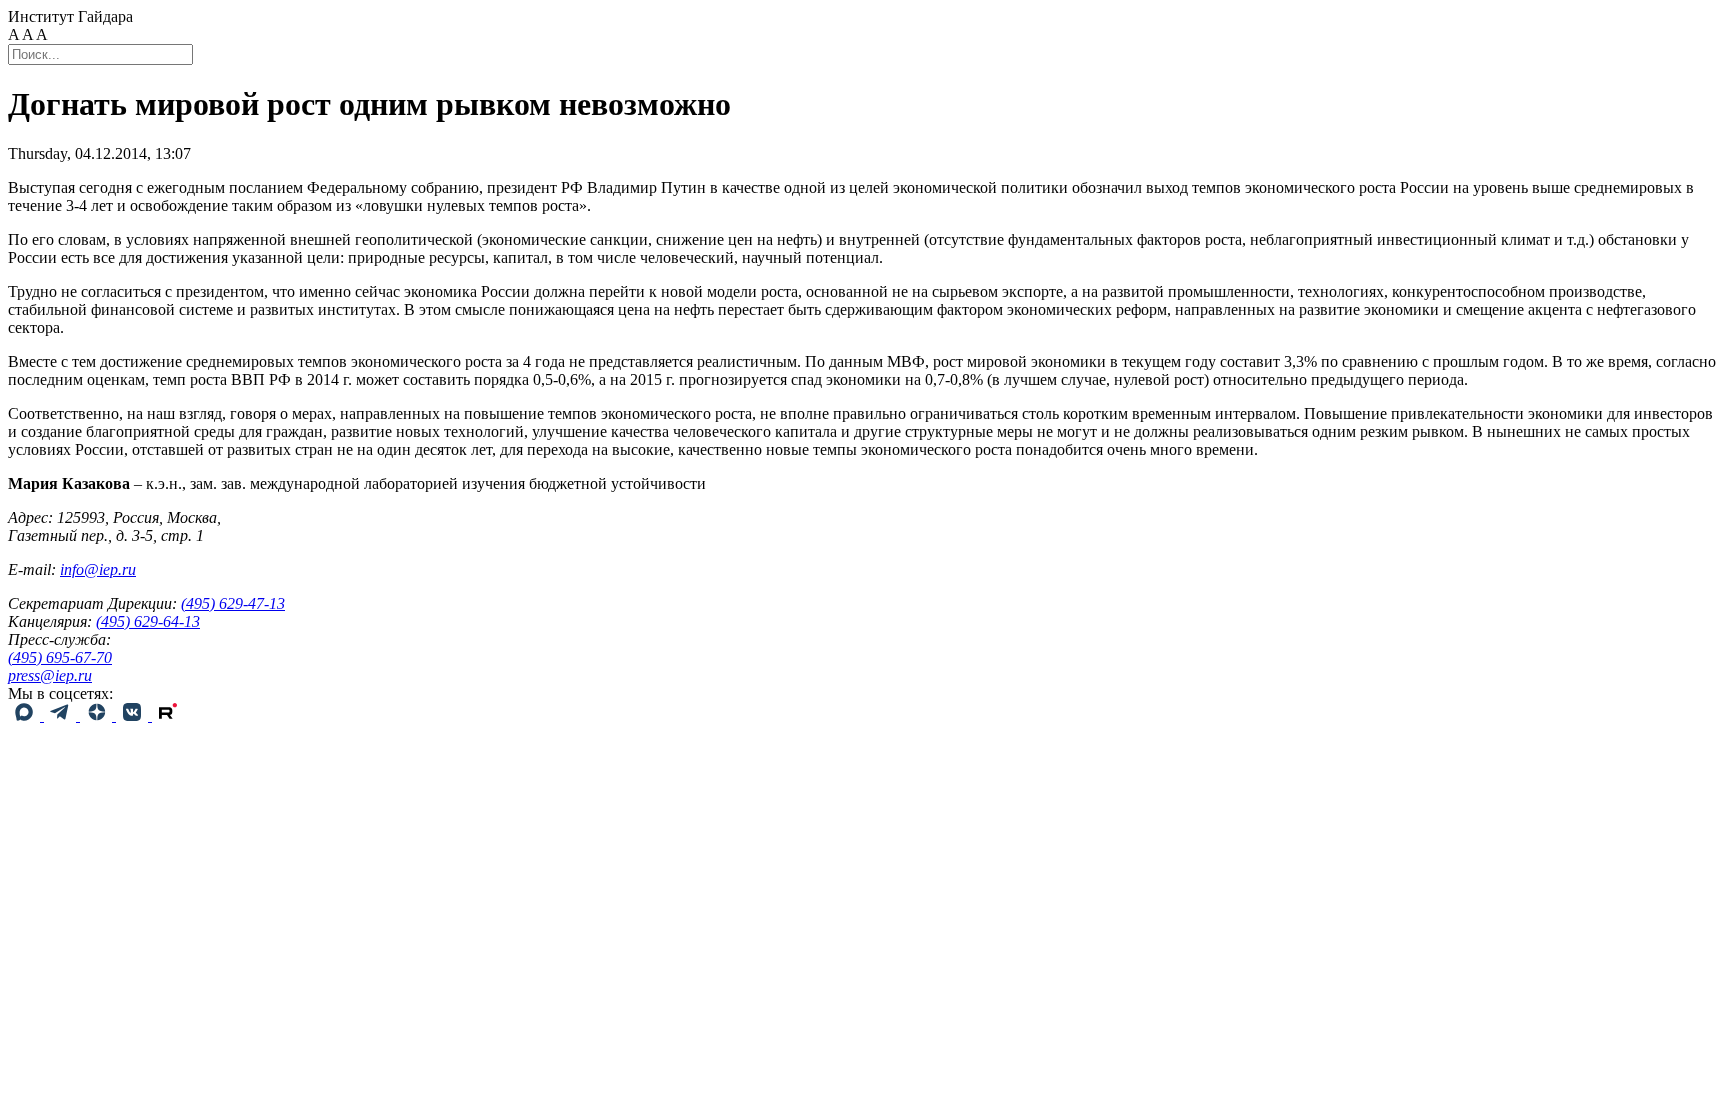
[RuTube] (168, 715)
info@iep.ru (98, 569)
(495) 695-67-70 (60, 657)
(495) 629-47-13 (233, 603)
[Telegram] (62, 715)
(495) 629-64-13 (148, 621)
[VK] (134, 715)
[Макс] (26, 715)
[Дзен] (98, 715)
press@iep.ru (50, 675)
